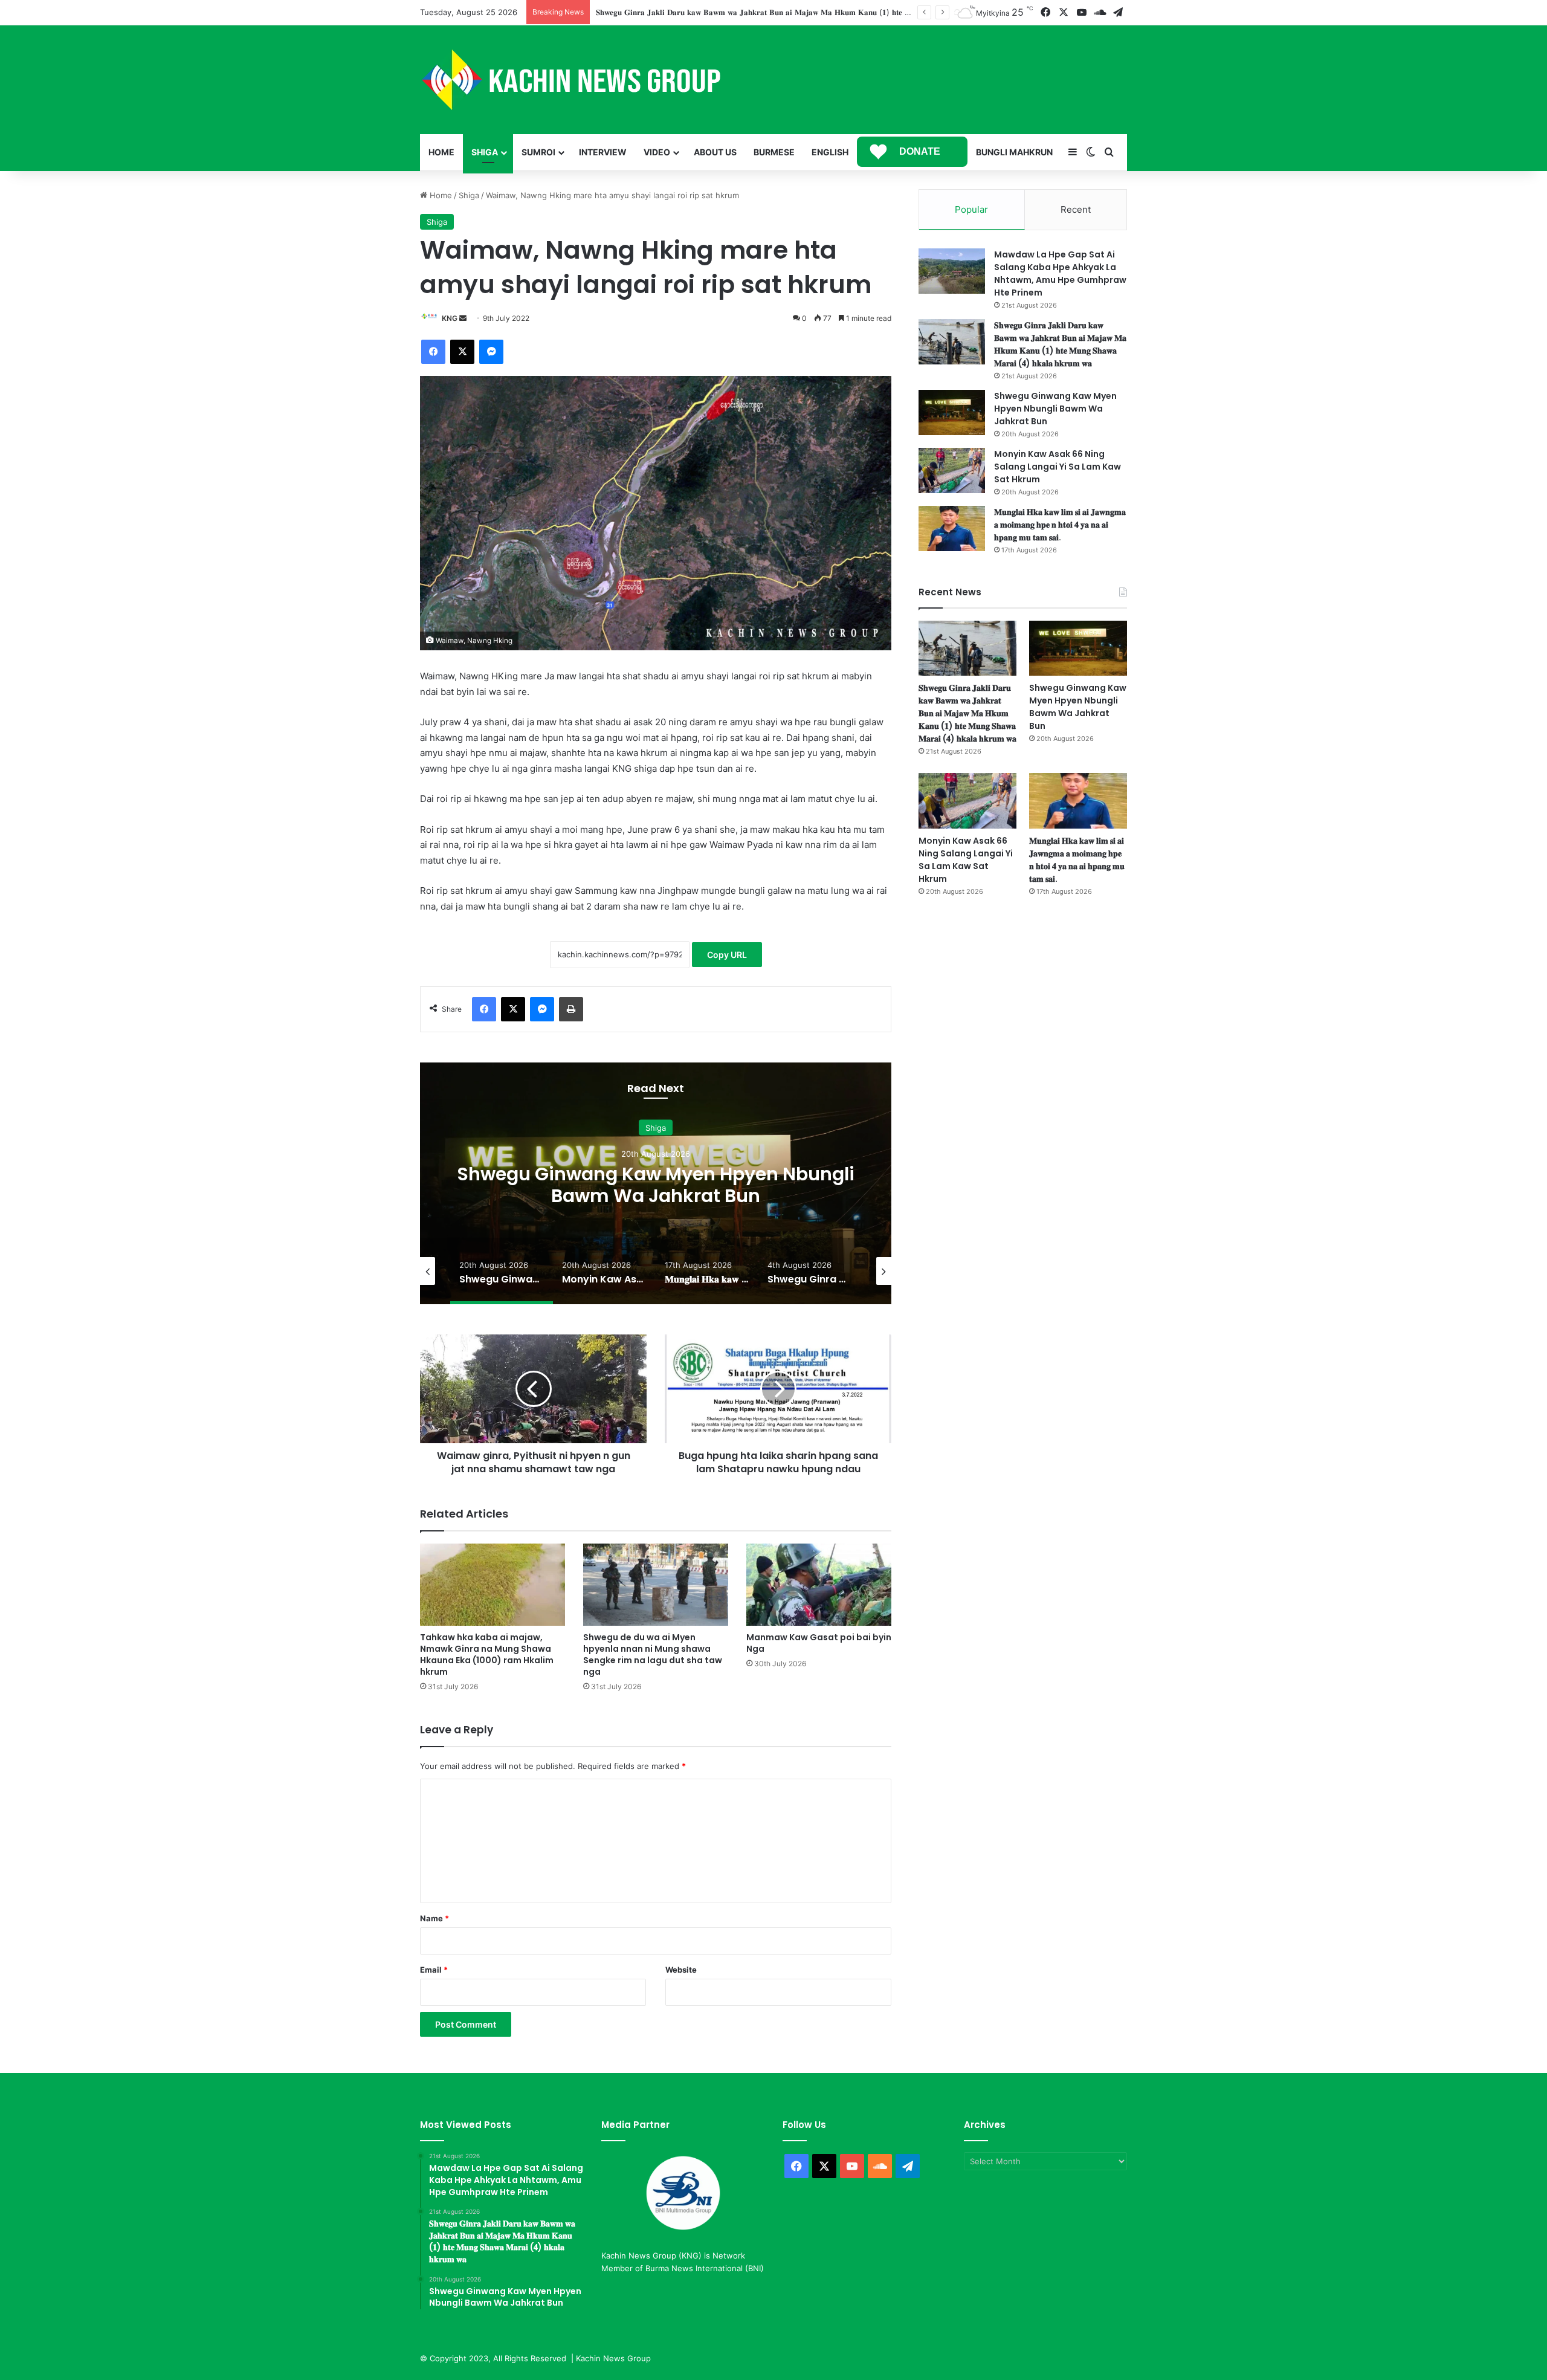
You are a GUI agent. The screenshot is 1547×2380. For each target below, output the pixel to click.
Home (441, 152)
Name (434, 1918)
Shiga (485, 152)
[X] (462, 352)
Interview (603, 152)
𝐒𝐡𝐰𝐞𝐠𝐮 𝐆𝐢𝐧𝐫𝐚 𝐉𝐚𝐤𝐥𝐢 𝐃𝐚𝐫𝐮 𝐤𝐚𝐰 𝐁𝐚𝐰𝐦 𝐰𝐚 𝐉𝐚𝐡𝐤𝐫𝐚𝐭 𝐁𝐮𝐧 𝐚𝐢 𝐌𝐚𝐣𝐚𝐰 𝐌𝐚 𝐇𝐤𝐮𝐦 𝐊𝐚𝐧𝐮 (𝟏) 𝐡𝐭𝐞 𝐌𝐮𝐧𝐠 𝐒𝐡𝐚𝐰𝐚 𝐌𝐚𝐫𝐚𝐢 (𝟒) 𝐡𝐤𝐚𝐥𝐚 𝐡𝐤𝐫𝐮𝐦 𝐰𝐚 (1060, 344)
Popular (971, 209)
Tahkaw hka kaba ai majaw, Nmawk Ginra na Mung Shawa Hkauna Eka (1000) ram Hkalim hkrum (487, 1654)
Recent (1076, 209)
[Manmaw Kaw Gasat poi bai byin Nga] (819, 1584)
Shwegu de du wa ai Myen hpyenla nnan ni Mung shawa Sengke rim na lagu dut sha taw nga (653, 1654)
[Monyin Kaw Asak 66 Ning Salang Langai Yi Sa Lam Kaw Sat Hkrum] (952, 471)
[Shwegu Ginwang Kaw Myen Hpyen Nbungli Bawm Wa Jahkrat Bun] (952, 412)
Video (657, 152)
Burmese (774, 152)
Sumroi (538, 152)
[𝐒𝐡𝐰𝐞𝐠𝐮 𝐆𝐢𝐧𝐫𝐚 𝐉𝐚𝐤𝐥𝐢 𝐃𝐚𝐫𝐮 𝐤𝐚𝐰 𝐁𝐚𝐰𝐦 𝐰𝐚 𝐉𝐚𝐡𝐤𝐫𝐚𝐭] (952, 342)
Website (681, 1970)
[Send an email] (463, 318)
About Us (715, 152)
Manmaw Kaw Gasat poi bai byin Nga (819, 1643)
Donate (920, 151)
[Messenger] (491, 352)
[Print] (571, 1009)
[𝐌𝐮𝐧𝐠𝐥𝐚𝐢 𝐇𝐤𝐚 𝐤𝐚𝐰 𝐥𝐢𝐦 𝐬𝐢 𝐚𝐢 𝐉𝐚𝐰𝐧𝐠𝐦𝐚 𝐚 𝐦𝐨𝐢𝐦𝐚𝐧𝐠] (952, 529)
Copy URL (727, 955)
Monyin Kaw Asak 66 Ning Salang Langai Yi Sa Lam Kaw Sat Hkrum (656, 1185)
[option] (656, 1183)
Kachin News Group (613, 2358)
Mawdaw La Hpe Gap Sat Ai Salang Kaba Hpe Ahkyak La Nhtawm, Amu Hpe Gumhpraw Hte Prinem (1060, 273)
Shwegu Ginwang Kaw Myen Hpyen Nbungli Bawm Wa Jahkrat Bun (722, 12)
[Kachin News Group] (571, 80)
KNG (450, 318)
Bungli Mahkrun (1014, 152)
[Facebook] (433, 352)
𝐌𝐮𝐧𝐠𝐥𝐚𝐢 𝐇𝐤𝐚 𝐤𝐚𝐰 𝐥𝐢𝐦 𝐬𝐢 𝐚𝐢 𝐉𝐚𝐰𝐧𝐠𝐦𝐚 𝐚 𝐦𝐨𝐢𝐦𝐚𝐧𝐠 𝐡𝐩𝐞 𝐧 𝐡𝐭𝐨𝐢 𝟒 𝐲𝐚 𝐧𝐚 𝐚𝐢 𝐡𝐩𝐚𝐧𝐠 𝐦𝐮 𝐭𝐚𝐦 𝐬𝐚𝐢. (1060, 525)
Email (434, 1970)
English (830, 152)
